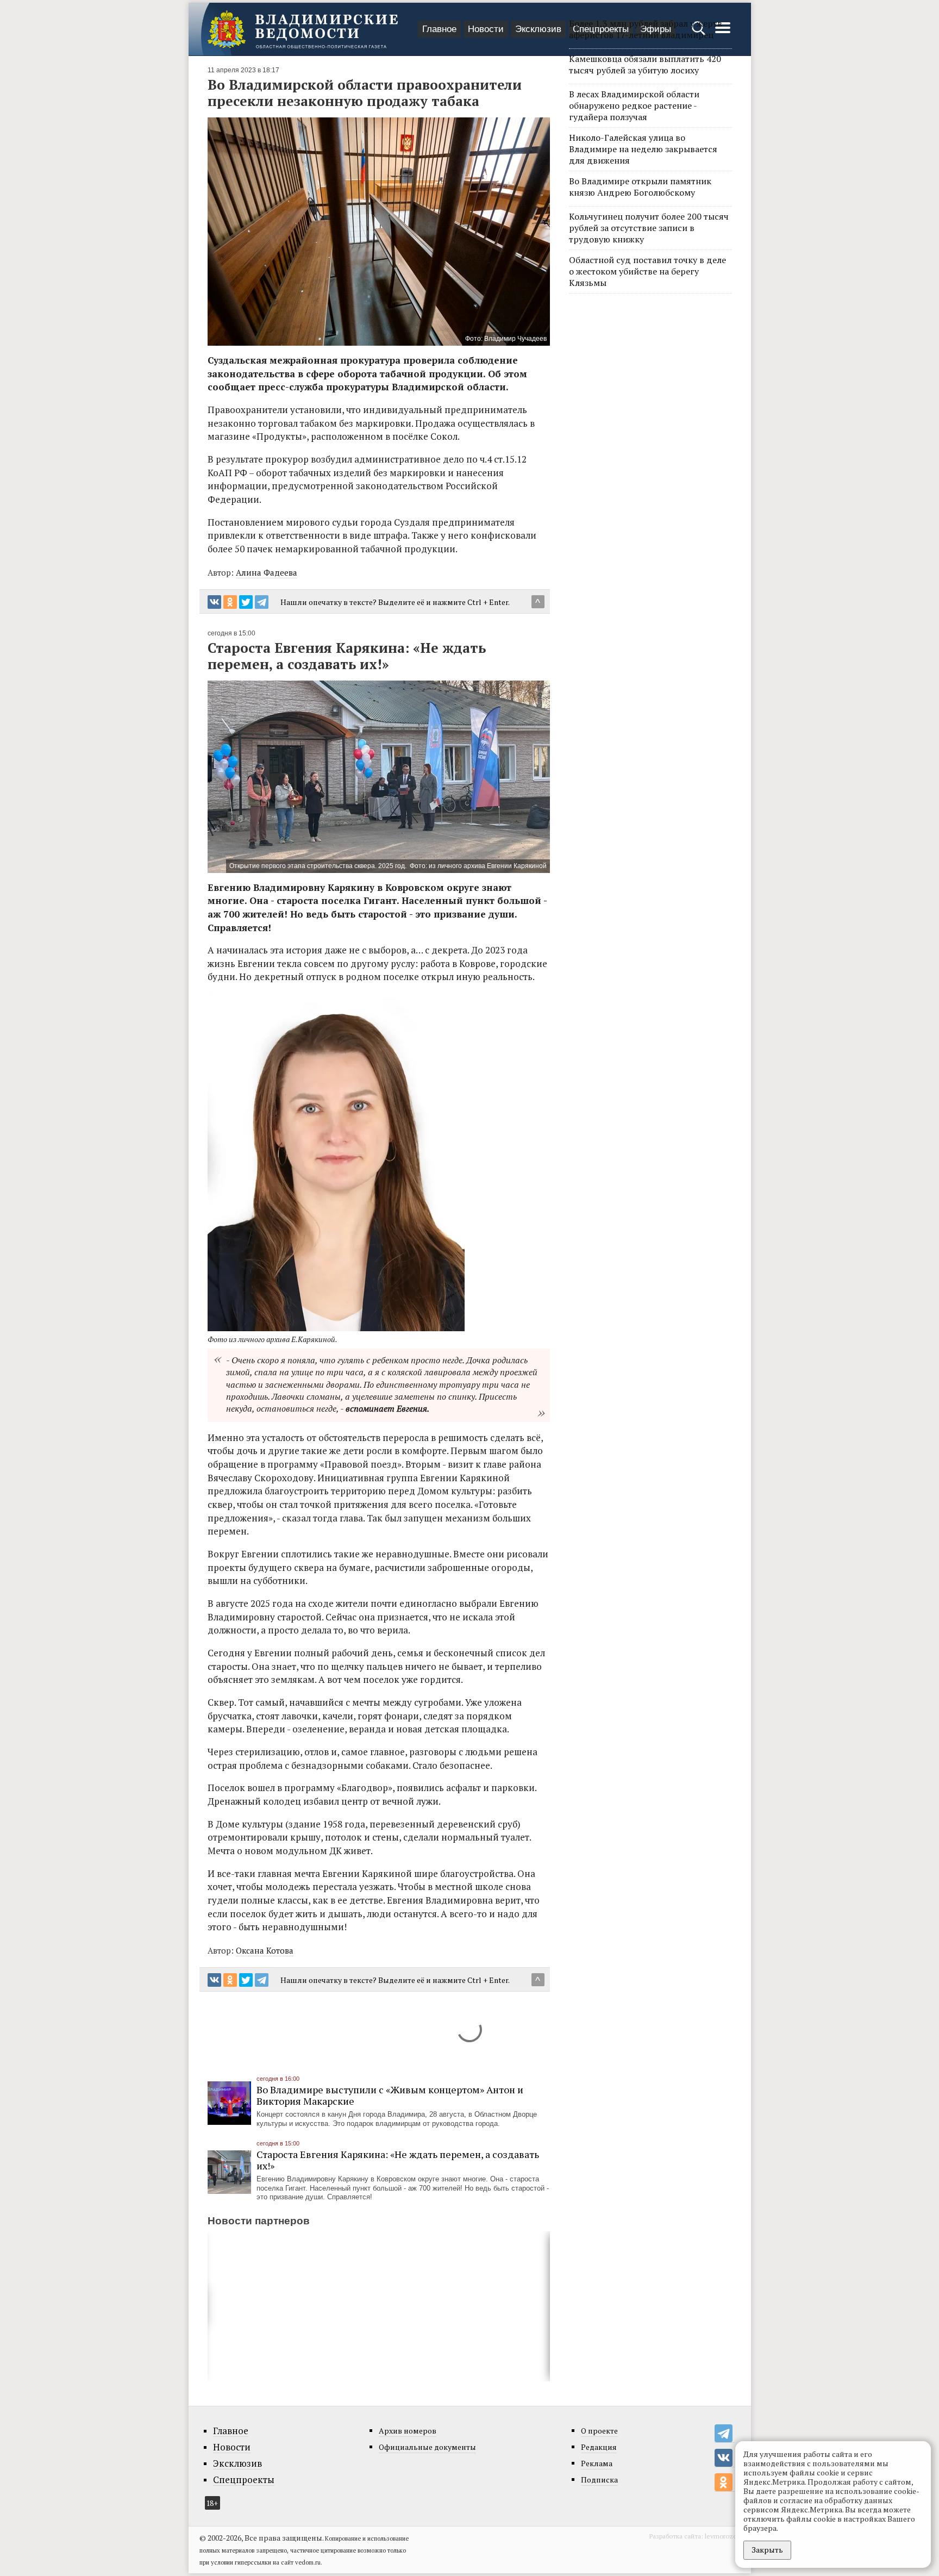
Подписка (599, 2480)
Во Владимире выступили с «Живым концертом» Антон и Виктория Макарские (390, 2095)
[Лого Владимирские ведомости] (303, 29)
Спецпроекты (244, 2480)
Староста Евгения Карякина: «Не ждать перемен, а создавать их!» (398, 2160)
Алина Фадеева (267, 572)
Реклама (597, 2463)
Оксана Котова (265, 1950)
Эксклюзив (538, 29)
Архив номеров (408, 2431)
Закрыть (767, 2550)
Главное (439, 29)
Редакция (599, 2447)
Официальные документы (427, 2447)
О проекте (599, 2431)
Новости (486, 29)
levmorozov (722, 2536)
